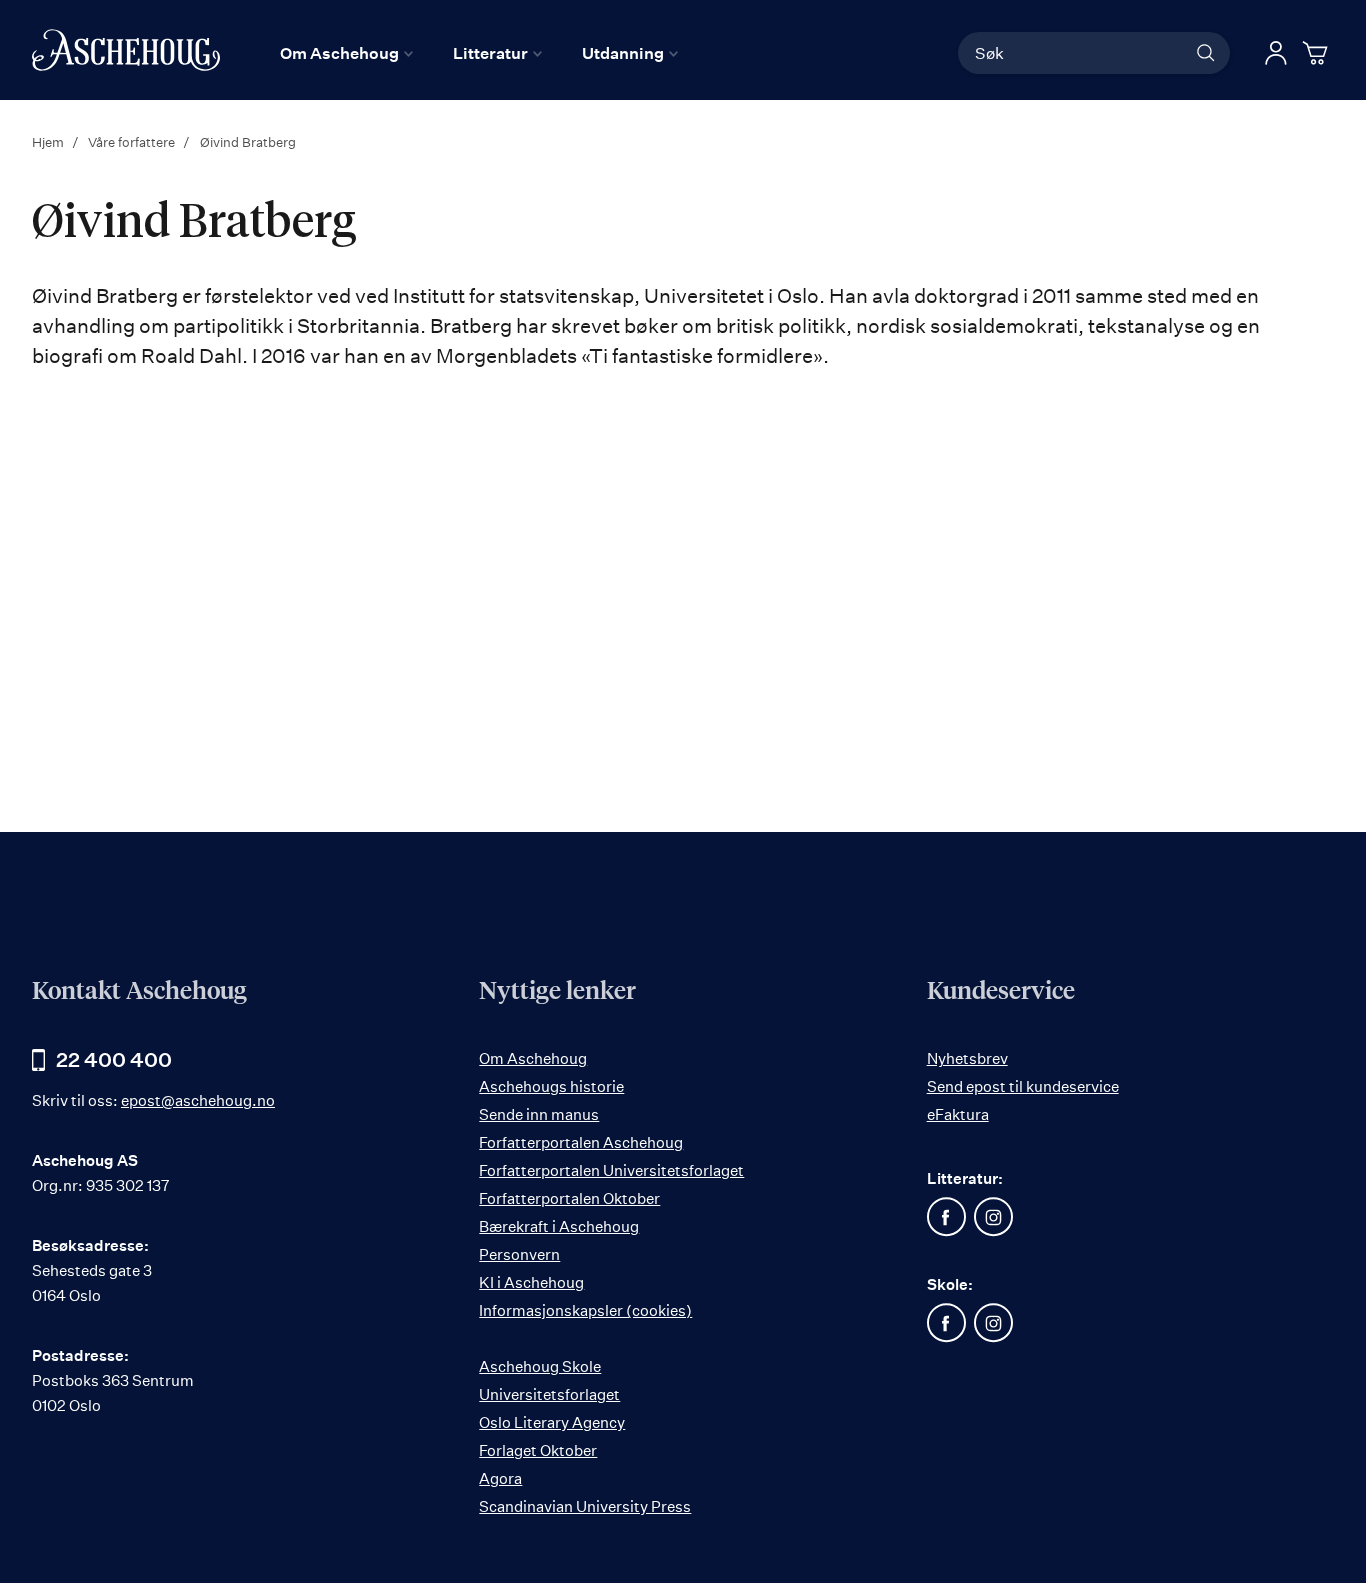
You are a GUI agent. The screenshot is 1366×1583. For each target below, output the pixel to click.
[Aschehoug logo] (126, 50)
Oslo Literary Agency (552, 1422)
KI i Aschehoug (531, 1282)
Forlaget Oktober (538, 1450)
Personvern (519, 1254)
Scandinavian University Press (585, 1506)
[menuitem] (346, 53)
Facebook (947, 1217)
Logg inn (1276, 53)
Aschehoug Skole (540, 1366)
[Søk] (1206, 53)
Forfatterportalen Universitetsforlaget (611, 1170)
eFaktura (958, 1114)
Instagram (994, 1217)
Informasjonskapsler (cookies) (585, 1310)
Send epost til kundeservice (1023, 1086)
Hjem (49, 142)
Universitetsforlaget (549, 1394)
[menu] (479, 53)
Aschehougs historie (551, 1086)
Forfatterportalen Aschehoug (581, 1142)
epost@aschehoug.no (198, 1100)
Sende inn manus (539, 1114)
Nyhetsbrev (967, 1058)
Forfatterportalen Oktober (569, 1198)
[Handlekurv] (1318, 53)
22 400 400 (114, 1059)
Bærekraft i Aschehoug (559, 1226)
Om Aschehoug (533, 1058)
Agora (500, 1478)
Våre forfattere (133, 142)
